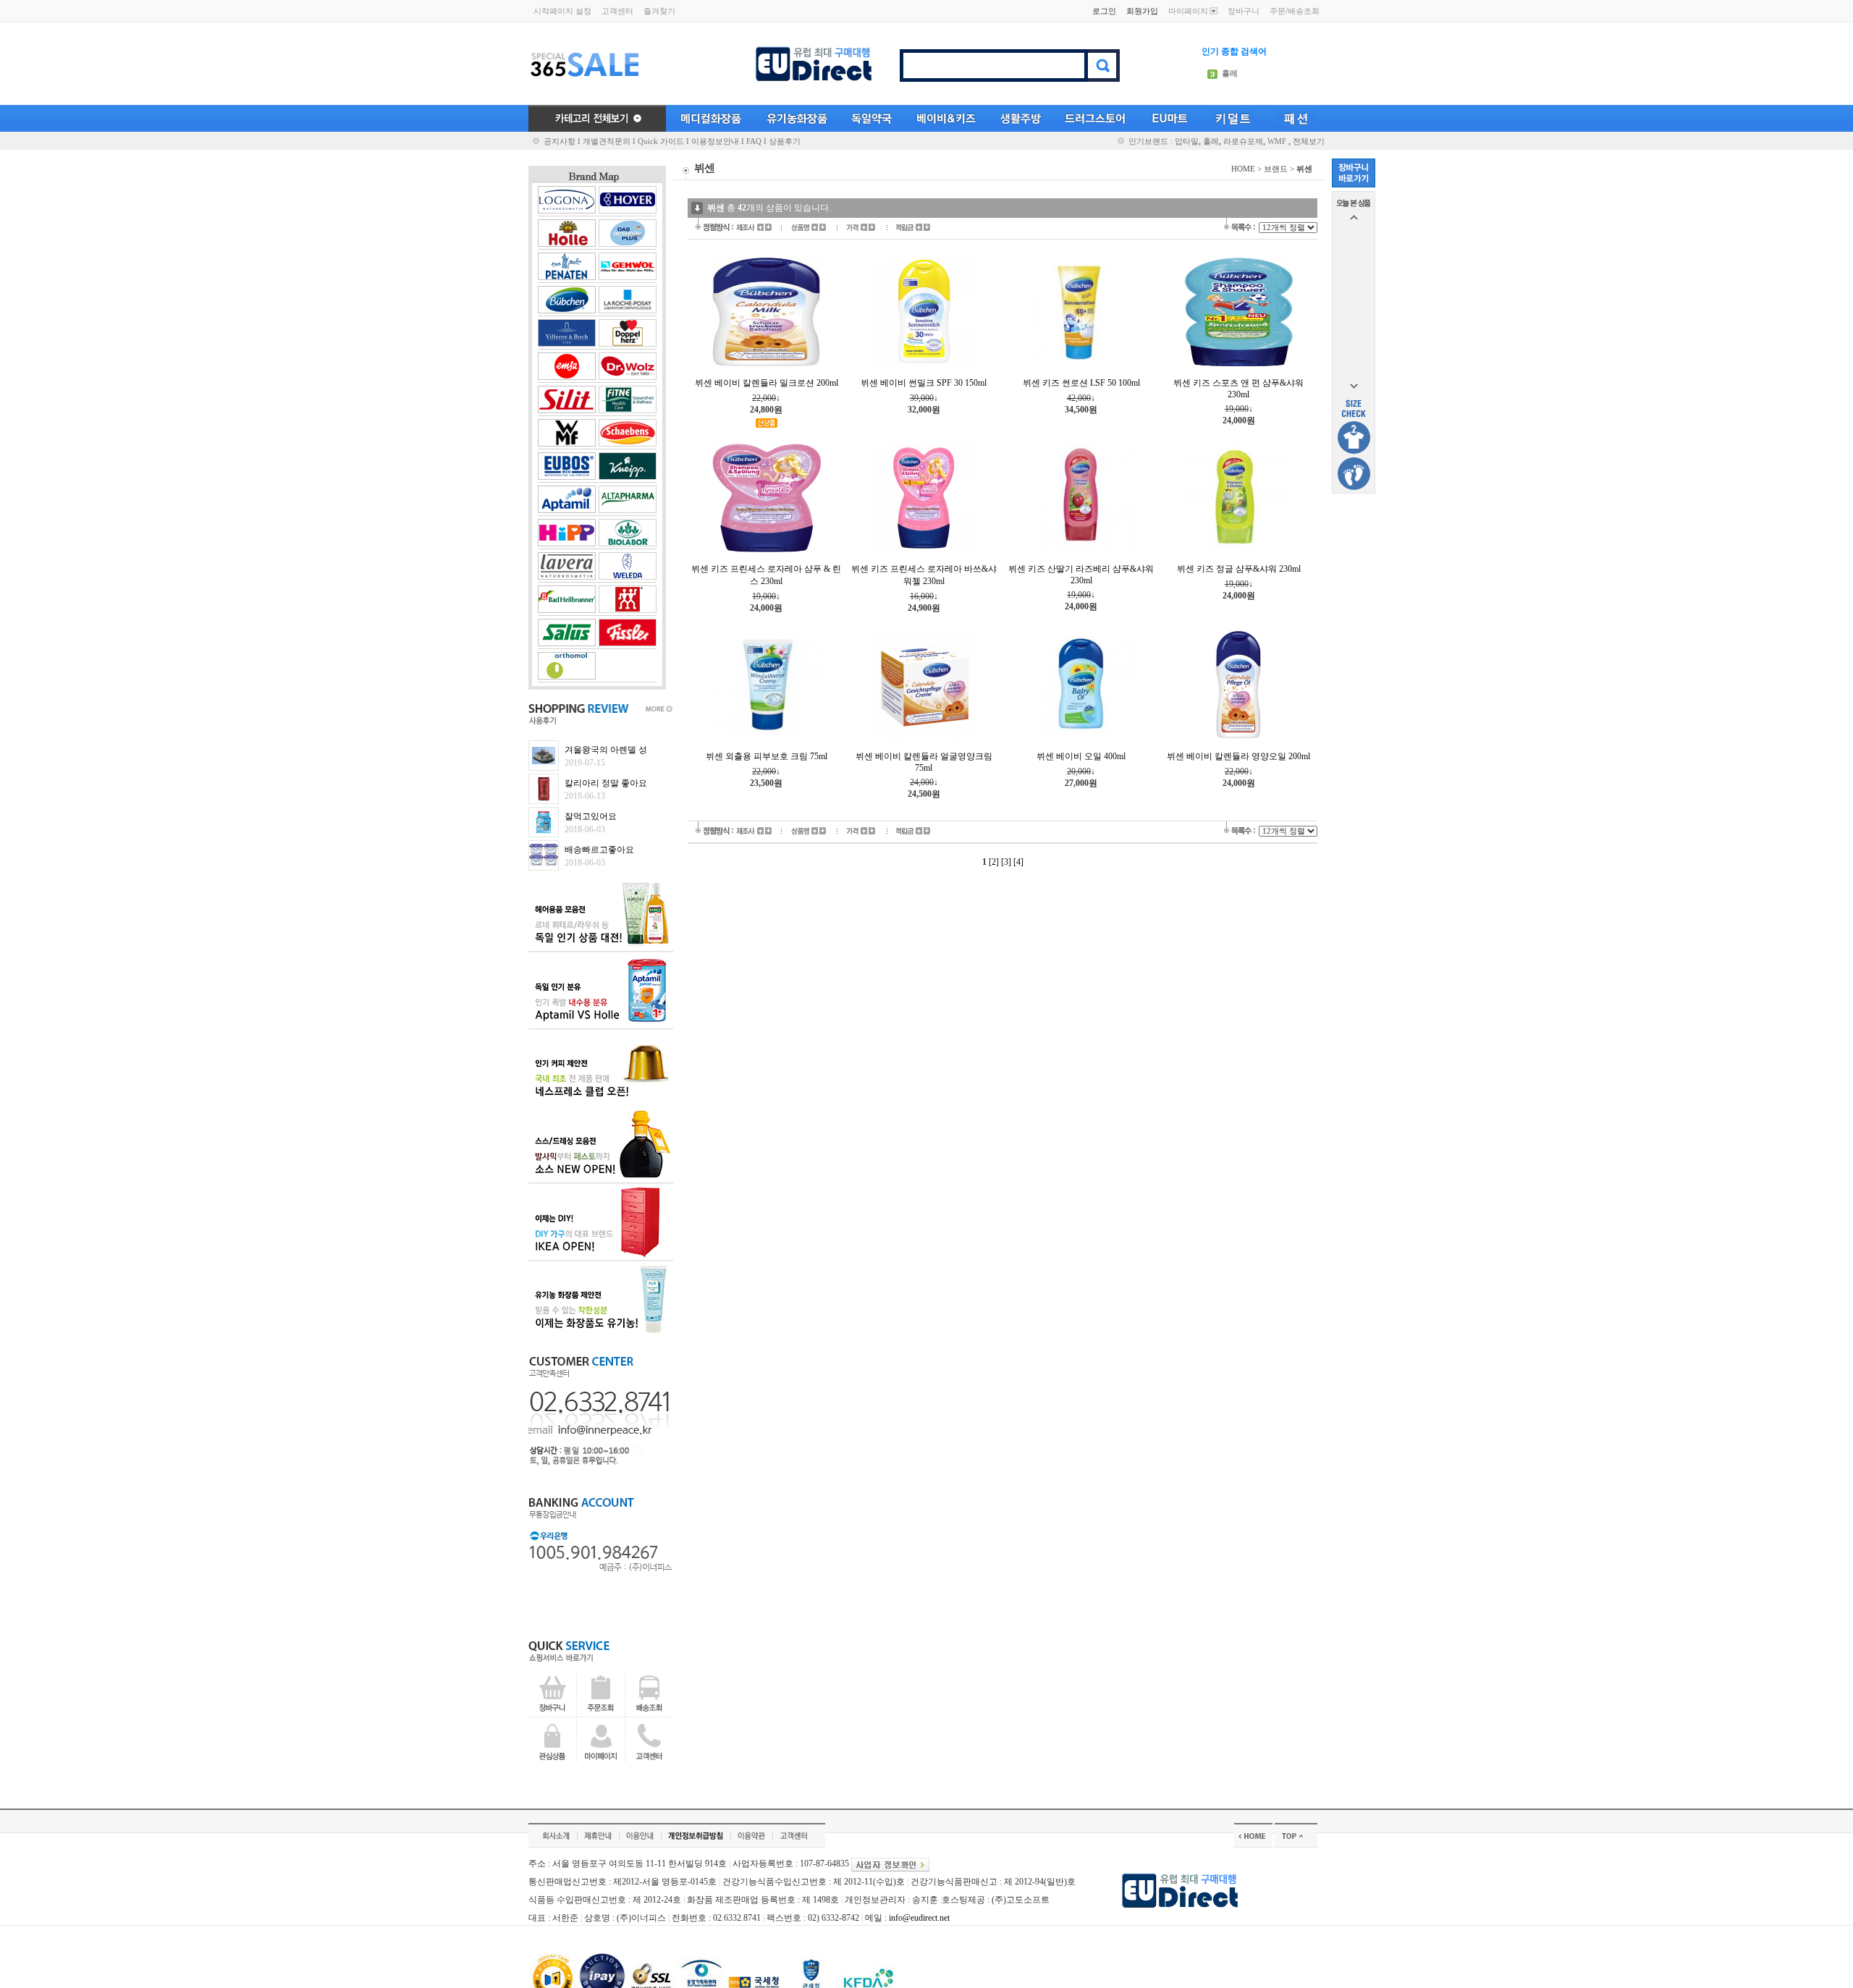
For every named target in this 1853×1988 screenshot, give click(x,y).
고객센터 (617, 11)
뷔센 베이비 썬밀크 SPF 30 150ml (924, 383)
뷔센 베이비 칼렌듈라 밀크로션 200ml (767, 383)
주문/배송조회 (1295, 11)
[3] (1006, 862)
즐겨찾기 (659, 11)
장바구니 (1244, 11)
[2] (994, 862)
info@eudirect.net (919, 1918)
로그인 (1104, 11)
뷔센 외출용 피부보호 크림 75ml (767, 756)
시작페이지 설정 (562, 11)
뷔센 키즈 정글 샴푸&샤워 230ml (1239, 569)
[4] (1018, 862)
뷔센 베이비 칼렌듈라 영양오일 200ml (1238, 756)
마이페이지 (1188, 11)
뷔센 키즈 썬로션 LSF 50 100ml (1081, 383)
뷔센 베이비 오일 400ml (1081, 756)
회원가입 (1142, 11)
